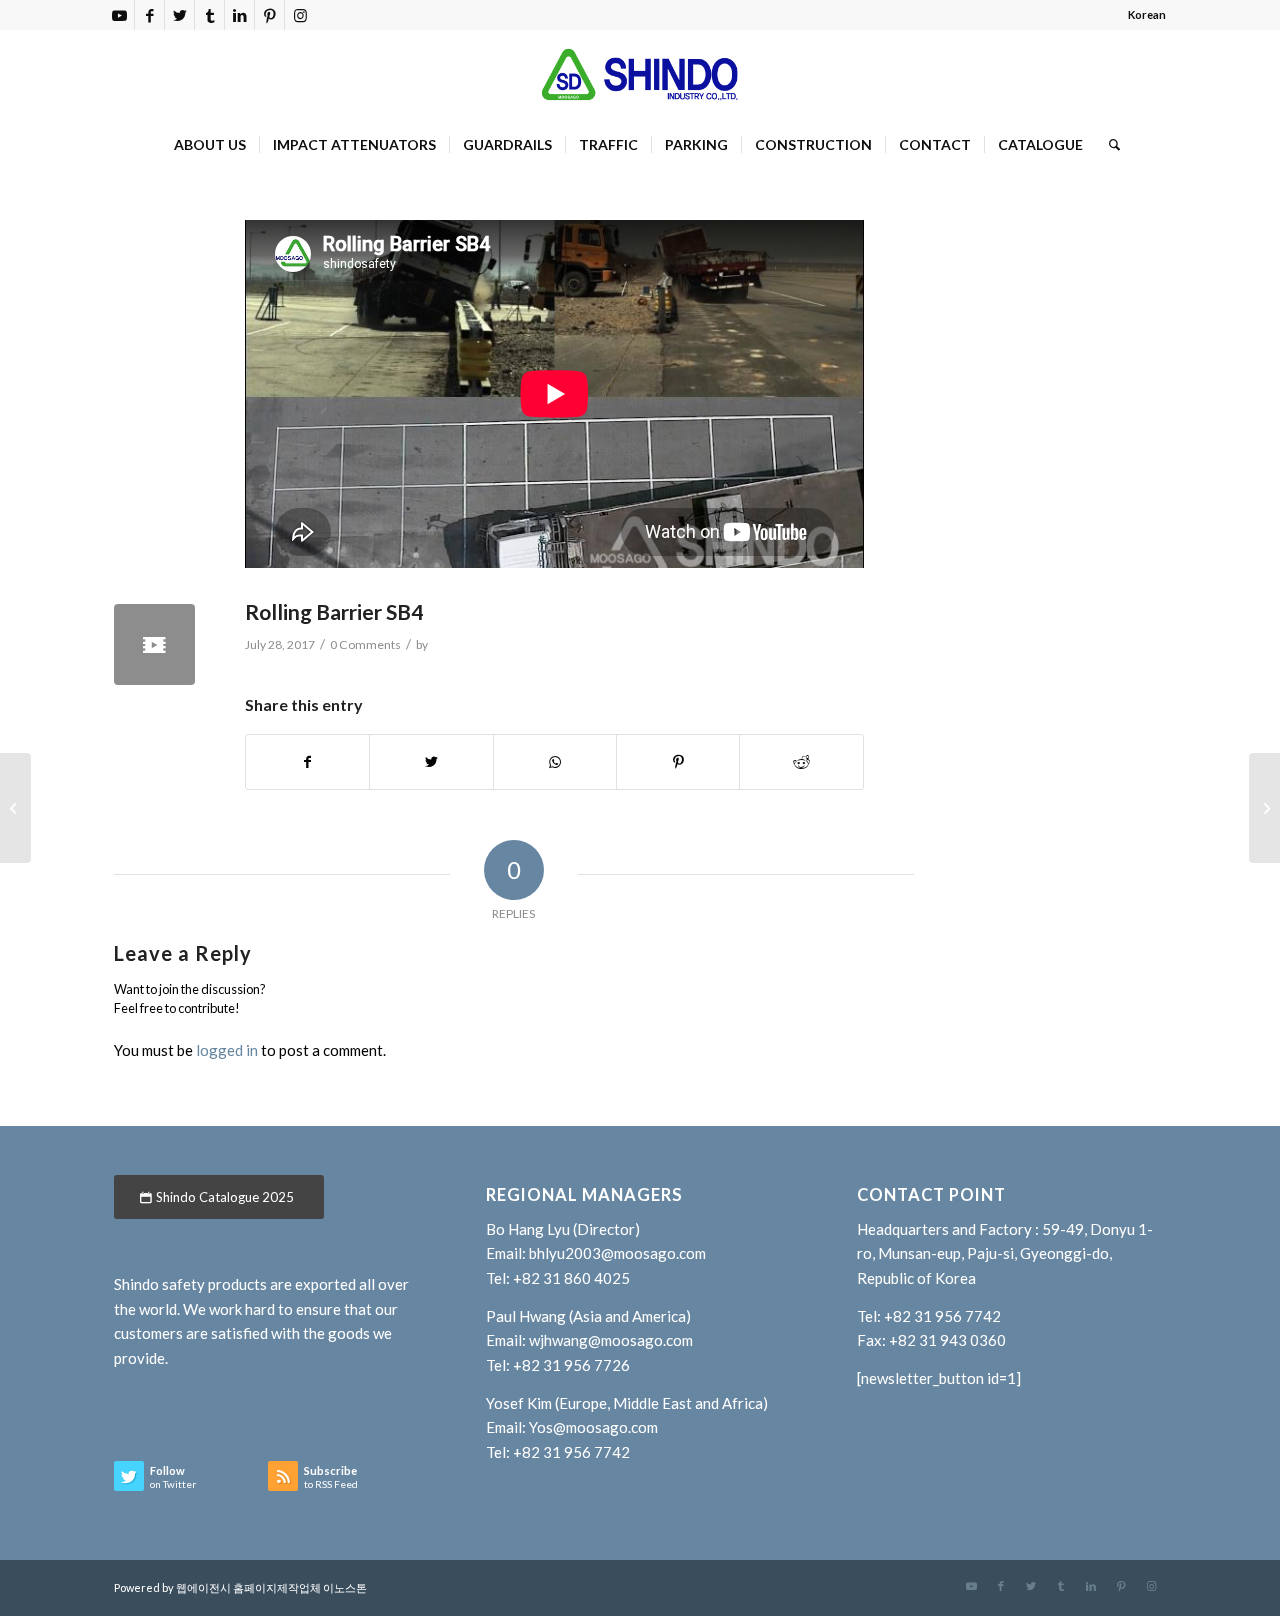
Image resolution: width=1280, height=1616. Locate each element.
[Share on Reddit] (801, 762)
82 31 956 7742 (947, 1316)
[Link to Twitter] (179, 15)
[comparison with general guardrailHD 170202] (1264, 808)
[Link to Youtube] (119, 15)
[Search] (1108, 145)
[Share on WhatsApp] (555, 762)
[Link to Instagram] (300, 15)
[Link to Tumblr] (209, 15)
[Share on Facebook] (307, 762)
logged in (227, 1050)
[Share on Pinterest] (678, 762)
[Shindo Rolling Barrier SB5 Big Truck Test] (15, 808)
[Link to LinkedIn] (239, 15)
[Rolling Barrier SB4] (154, 644)
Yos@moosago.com (593, 1427)
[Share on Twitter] (431, 762)
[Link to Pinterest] (269, 15)
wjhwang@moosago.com (611, 1340)
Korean (1147, 14)
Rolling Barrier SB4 (334, 611)
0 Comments (365, 644)
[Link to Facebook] (149, 15)
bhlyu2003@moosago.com (617, 1253)
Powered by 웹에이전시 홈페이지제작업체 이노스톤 (240, 1587)
